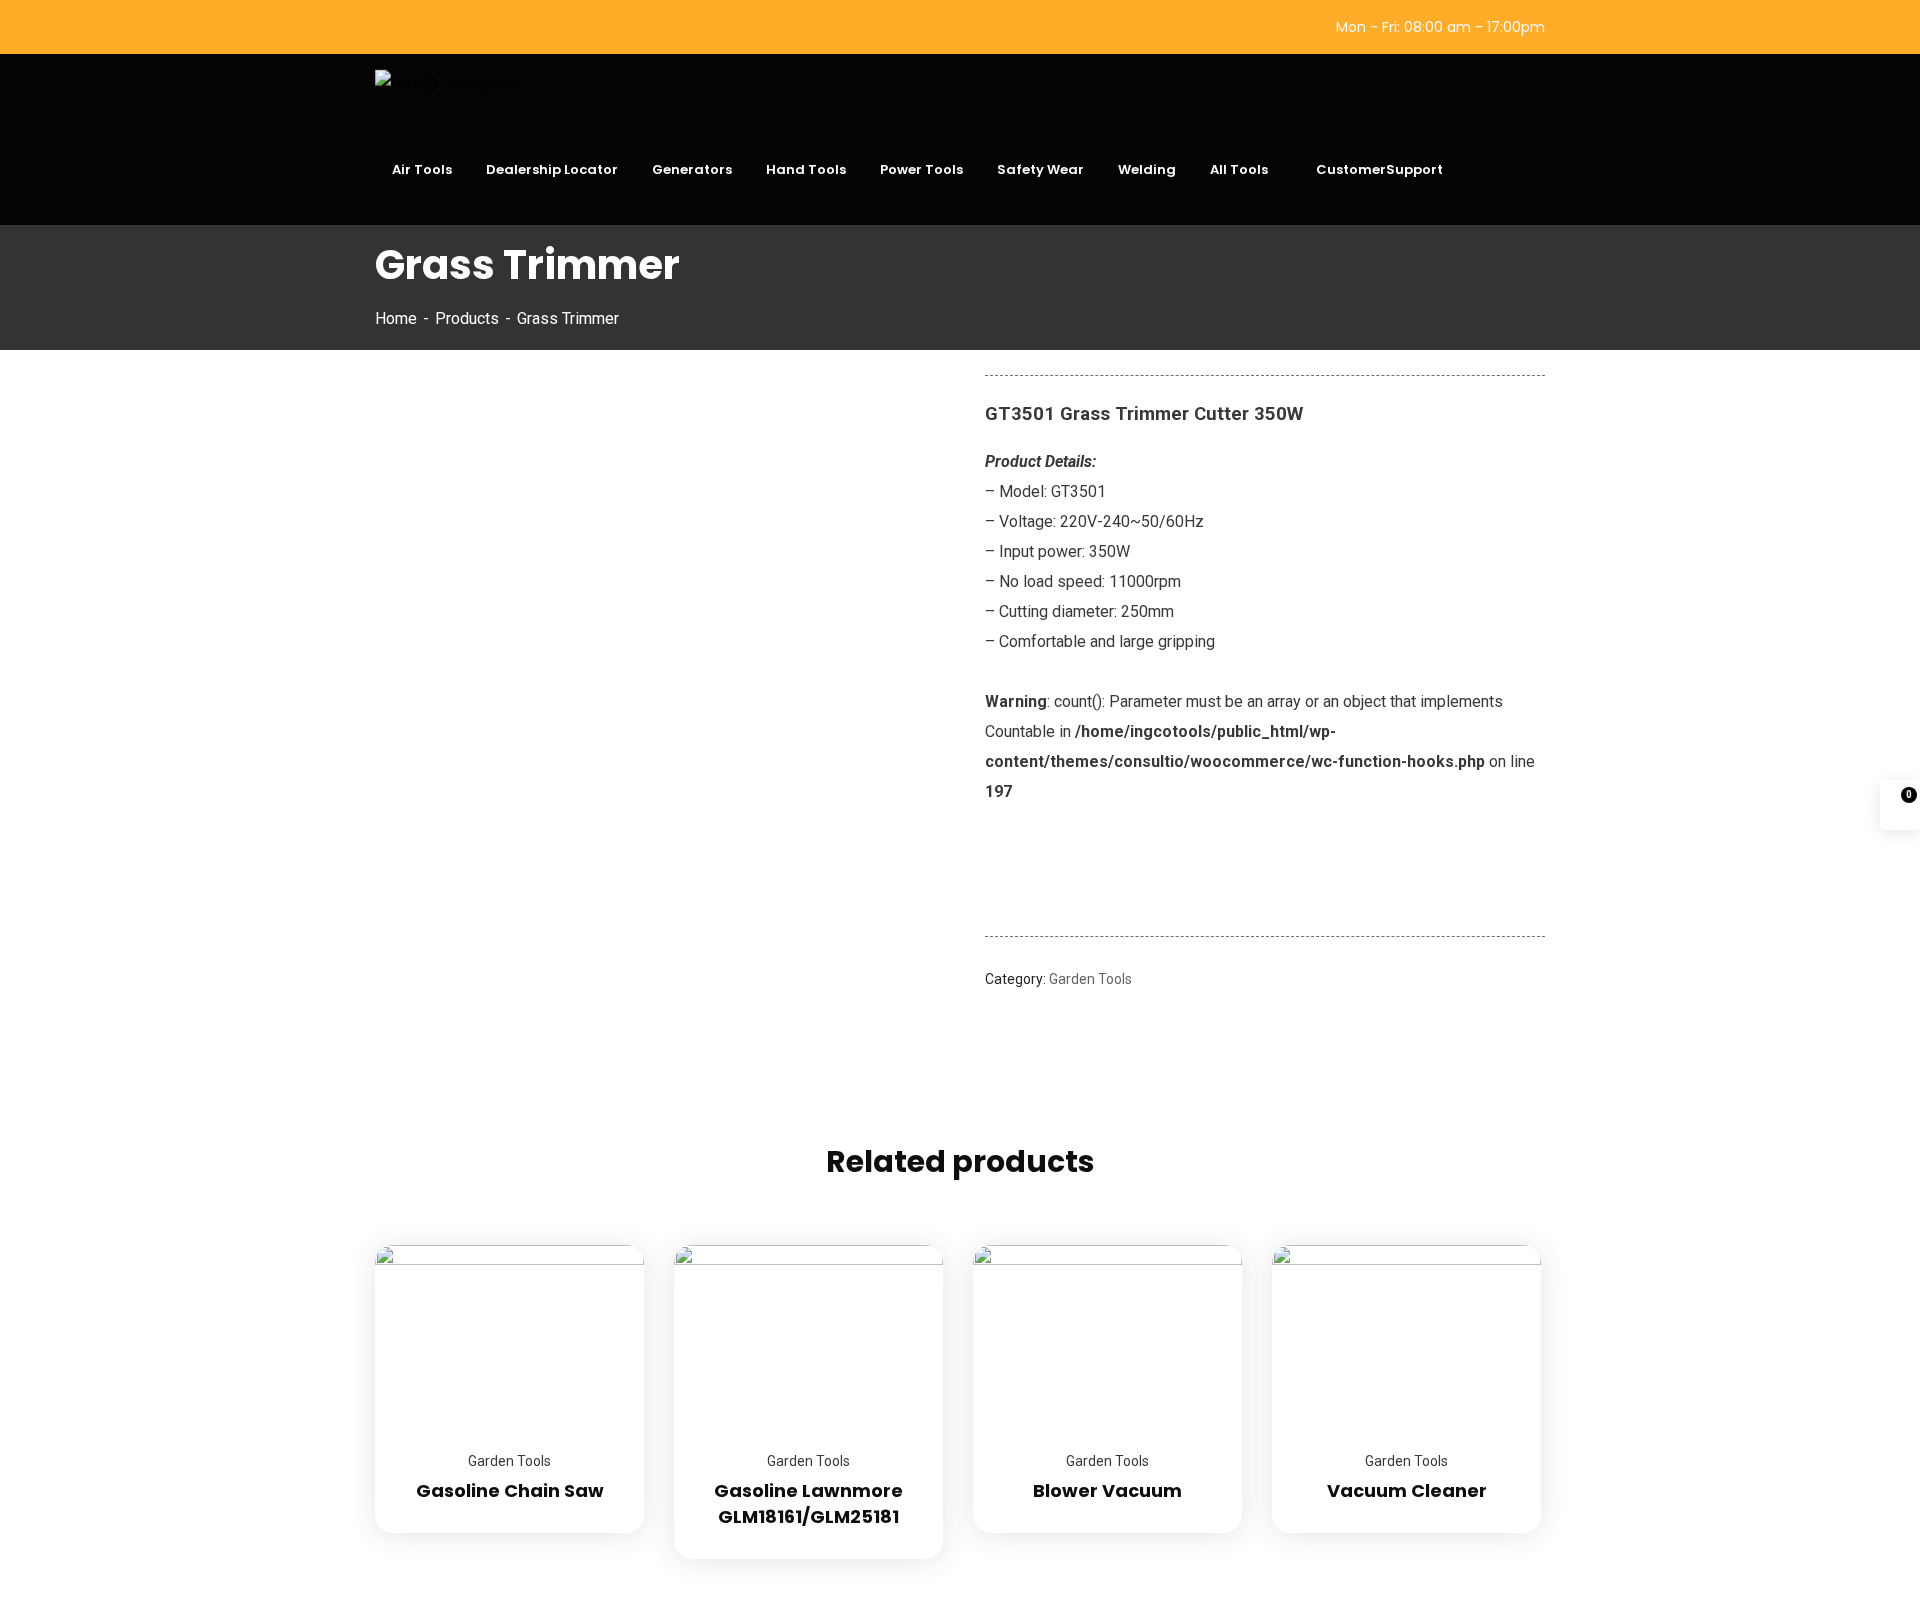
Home (396, 318)
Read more (604, 1245)
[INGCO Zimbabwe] (445, 84)
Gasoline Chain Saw (510, 1490)
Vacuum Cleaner (1407, 1490)
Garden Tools (1090, 979)
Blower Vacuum (1107, 1490)
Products (467, 318)
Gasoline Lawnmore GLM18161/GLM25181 (808, 1503)
